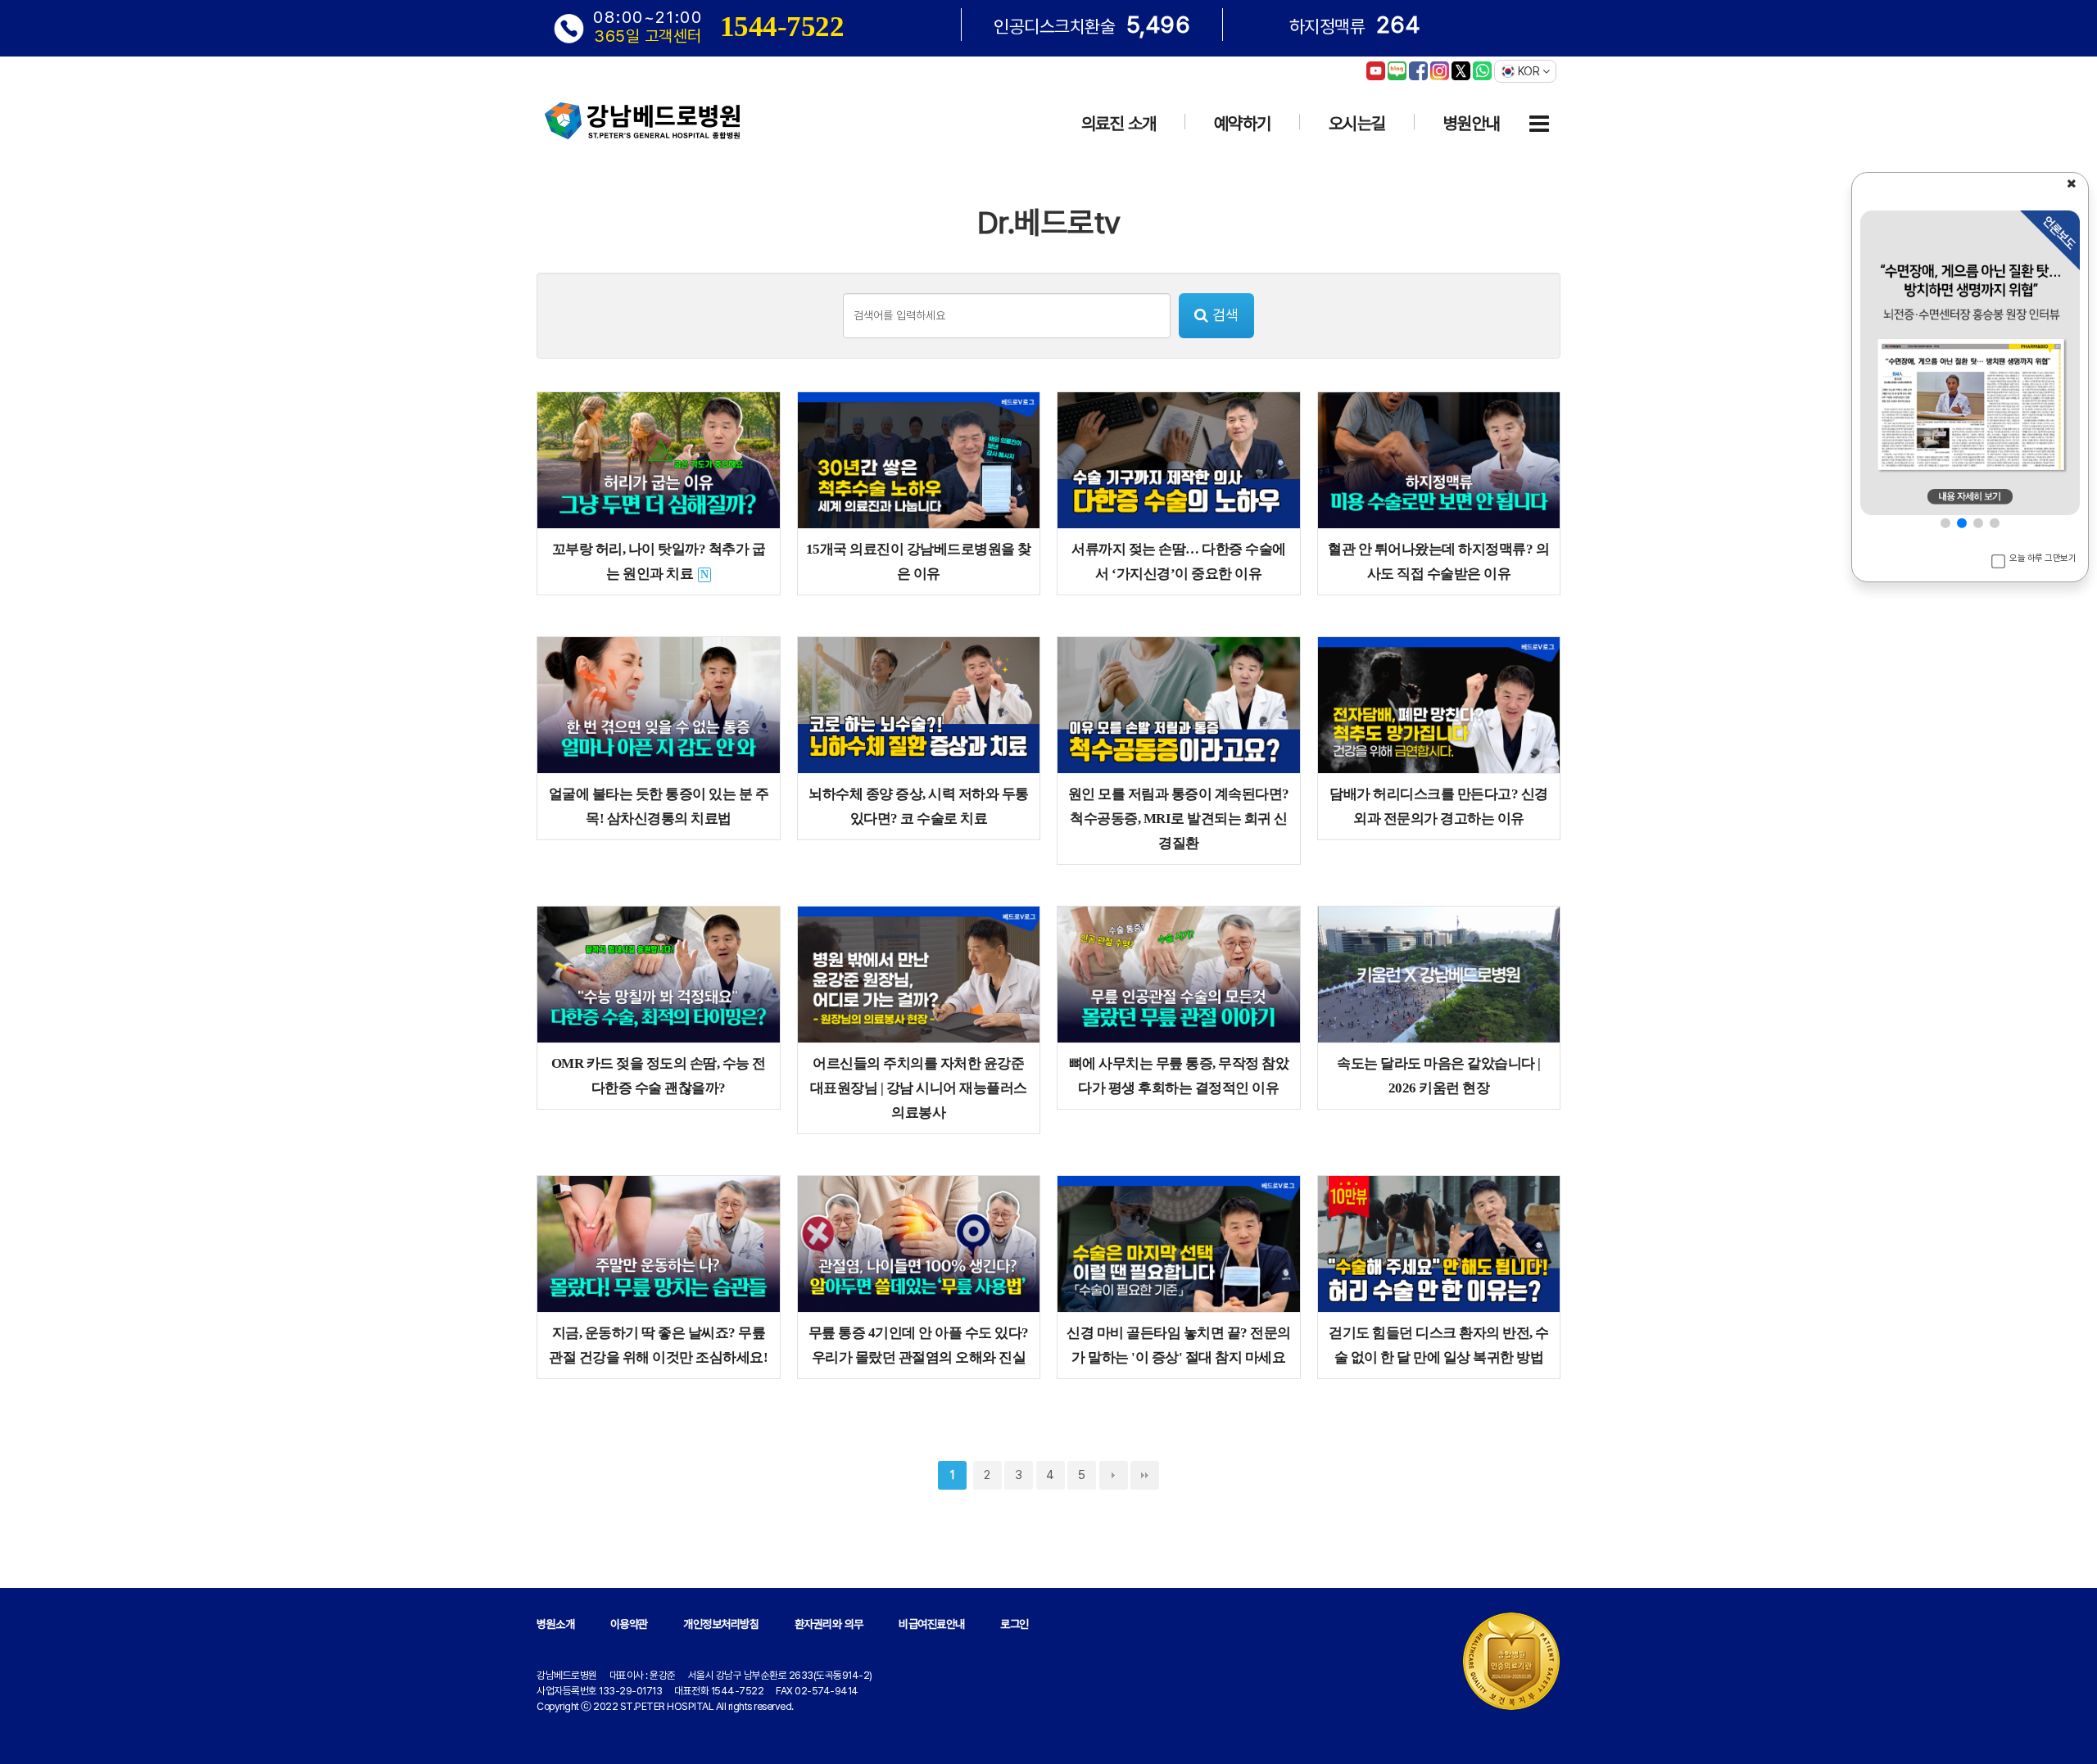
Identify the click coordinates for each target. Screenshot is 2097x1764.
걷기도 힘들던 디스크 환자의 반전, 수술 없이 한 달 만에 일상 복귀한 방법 (1439, 1345)
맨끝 (1145, 1475)
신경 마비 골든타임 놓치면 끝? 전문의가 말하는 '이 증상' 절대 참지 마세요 (1179, 1345)
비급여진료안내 (932, 1624)
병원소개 (555, 1624)
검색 (1223, 315)
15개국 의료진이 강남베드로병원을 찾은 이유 (919, 561)
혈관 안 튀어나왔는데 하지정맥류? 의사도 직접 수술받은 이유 (1438, 561)
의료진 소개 (1119, 123)
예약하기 (1243, 123)
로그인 (1015, 1624)
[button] (1945, 522)
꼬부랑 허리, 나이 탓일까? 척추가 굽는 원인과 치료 (659, 561)
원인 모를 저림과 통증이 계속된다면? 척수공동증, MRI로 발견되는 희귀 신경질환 (1179, 819)
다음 (1114, 1475)
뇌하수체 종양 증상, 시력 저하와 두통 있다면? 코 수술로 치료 (919, 806)
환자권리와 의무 (829, 1624)
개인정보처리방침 (721, 1624)
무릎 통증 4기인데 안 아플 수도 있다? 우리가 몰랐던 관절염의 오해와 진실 (919, 1345)
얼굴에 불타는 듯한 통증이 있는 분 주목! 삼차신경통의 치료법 (659, 806)
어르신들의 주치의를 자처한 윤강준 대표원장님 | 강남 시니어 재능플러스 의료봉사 (919, 1088)
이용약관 (629, 1624)
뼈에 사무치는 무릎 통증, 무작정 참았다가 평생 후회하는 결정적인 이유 (1179, 1076)
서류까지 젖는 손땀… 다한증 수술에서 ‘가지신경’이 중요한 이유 (1179, 561)
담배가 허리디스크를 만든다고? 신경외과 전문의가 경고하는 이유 (1439, 806)
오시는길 (1357, 123)
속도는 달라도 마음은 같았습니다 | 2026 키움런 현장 (1439, 1076)
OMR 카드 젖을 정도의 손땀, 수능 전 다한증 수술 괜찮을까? (659, 1076)
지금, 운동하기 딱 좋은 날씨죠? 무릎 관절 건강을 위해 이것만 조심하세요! (658, 1345)
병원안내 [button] (1472, 123)
